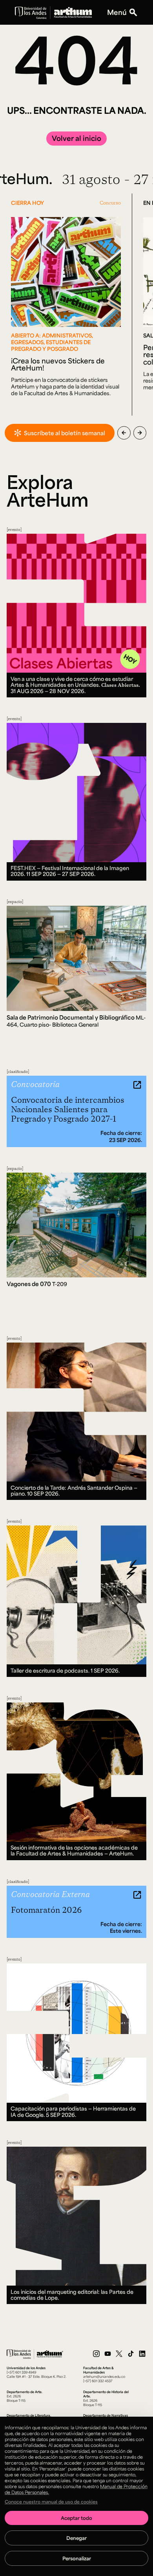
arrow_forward (140, 433)
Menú (117, 12)
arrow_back (124, 433)
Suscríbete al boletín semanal (65, 433)
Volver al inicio (76, 138)
